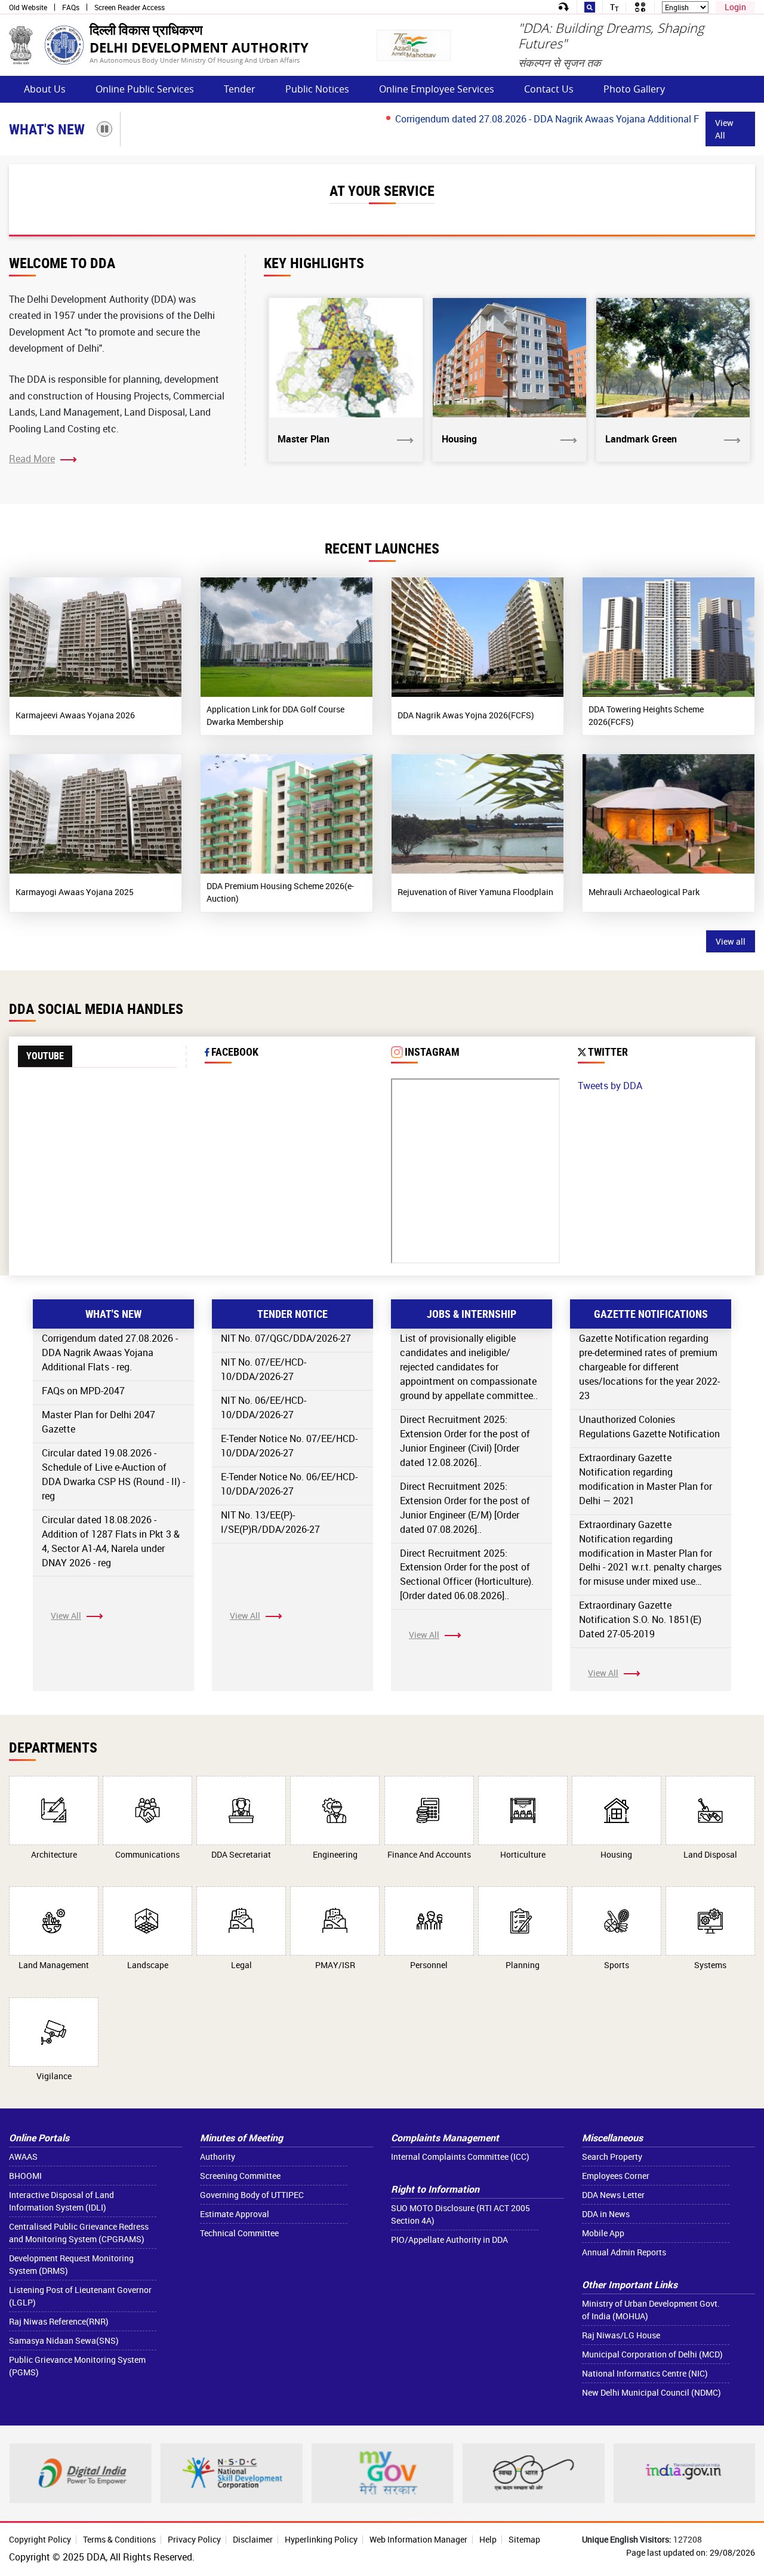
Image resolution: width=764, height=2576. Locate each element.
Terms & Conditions (119, 2539)
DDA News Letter (613, 2195)
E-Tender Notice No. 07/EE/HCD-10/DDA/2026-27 (289, 1446)
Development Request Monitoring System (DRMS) (71, 2264)
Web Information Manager (418, 2539)
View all (731, 941)
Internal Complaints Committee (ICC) (460, 2157)
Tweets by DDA (610, 1086)
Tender (240, 89)
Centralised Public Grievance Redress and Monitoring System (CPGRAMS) (79, 2233)
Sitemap (524, 2539)
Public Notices (317, 89)
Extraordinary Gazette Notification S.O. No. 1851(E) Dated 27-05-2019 (640, 1619)
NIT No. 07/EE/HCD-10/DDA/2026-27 (264, 1369)
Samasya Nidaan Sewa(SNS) (64, 2340)
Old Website (28, 7)
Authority (218, 2157)
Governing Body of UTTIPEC (252, 2195)
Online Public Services (145, 89)
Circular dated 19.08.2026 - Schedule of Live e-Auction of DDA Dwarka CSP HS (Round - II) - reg (113, 1474)
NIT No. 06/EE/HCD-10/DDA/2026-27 (264, 1407)
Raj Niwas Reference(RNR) (59, 2321)
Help (488, 2539)
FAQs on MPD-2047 (83, 1391)
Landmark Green (641, 439)
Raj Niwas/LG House (621, 2335)
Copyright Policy (40, 2539)
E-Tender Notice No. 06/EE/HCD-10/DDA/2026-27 (289, 1484)
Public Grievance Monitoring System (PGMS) (77, 2366)
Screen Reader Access (130, 7)
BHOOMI (25, 2176)
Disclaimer (253, 2539)
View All (724, 129)
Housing (459, 439)
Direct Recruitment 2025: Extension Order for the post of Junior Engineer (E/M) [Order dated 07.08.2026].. (465, 1508)
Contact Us (549, 89)
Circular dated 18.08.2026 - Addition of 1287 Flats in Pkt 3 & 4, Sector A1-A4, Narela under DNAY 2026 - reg (111, 1541)
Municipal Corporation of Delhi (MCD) (652, 2354)
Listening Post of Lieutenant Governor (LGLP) (80, 2296)
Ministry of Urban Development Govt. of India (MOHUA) (651, 2310)
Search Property (612, 2157)
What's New (47, 129)
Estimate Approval (235, 2214)
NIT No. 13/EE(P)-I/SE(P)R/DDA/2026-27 (270, 1522)
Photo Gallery (634, 89)
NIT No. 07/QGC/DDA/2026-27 (286, 1338)
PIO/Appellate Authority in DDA (449, 2240)
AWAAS (23, 2157)
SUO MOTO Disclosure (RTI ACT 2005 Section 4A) (460, 2214)
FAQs (71, 7)
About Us (45, 89)
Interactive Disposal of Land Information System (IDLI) (61, 2201)
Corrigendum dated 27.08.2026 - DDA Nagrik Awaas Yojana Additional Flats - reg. (521, 119)
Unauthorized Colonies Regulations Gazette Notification (649, 1427)
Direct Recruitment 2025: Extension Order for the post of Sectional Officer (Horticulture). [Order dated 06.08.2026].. (467, 1575)
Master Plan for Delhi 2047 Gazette (98, 1422)
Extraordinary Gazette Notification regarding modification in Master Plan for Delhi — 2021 (646, 1479)
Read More (32, 459)
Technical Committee (239, 2233)
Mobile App (603, 2233)
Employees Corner (616, 2176)
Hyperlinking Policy (321, 2539)
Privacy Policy (194, 2539)
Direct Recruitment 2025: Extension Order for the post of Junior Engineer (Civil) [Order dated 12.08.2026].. (465, 1441)
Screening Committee (240, 2176)
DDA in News (606, 2214)
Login (735, 7)
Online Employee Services (437, 89)
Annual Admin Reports (624, 2252)
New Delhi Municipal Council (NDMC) (651, 2392)
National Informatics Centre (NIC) (645, 2373)
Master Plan (304, 439)
